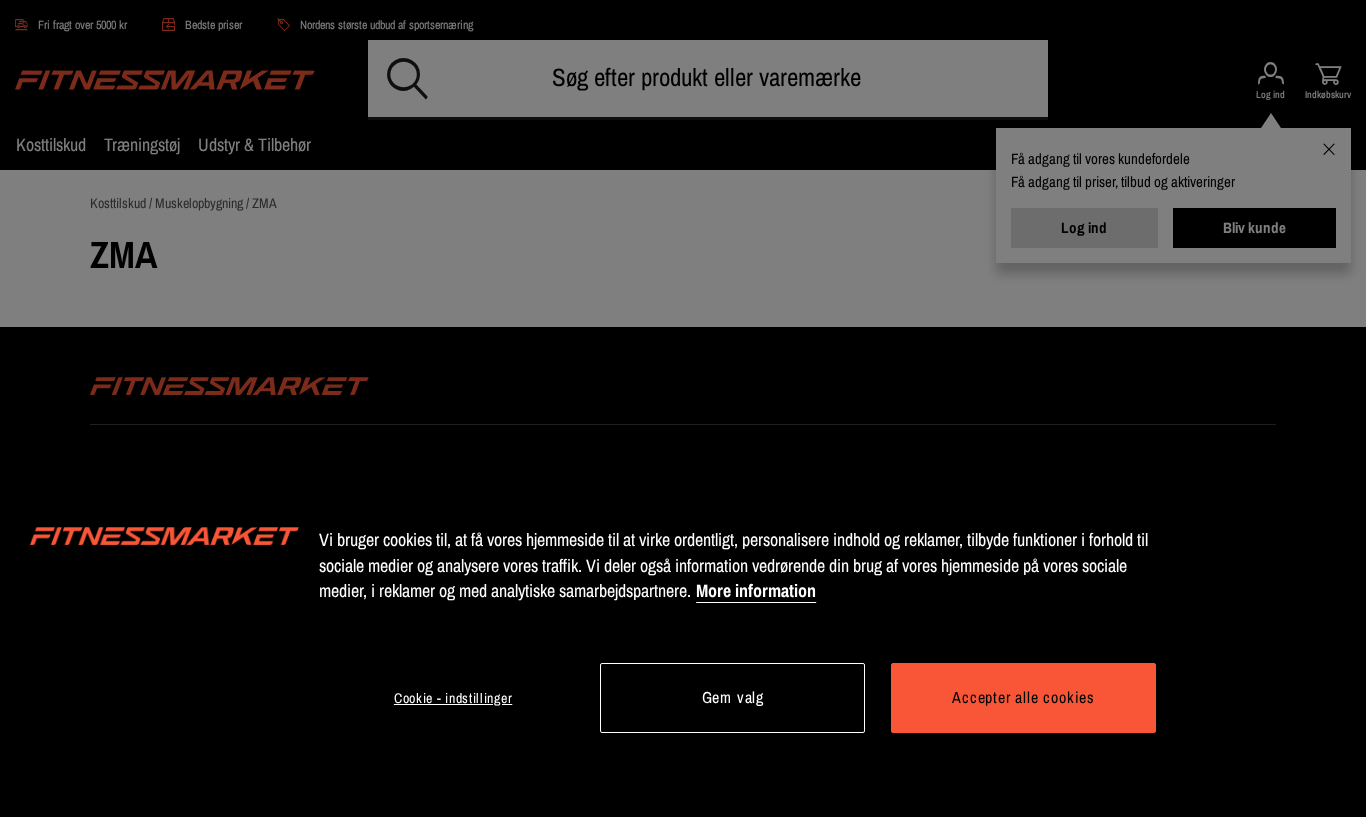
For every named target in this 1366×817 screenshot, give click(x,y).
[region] (683, 632)
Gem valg (733, 697)
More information (756, 590)
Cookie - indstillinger (453, 698)
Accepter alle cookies (1023, 697)
